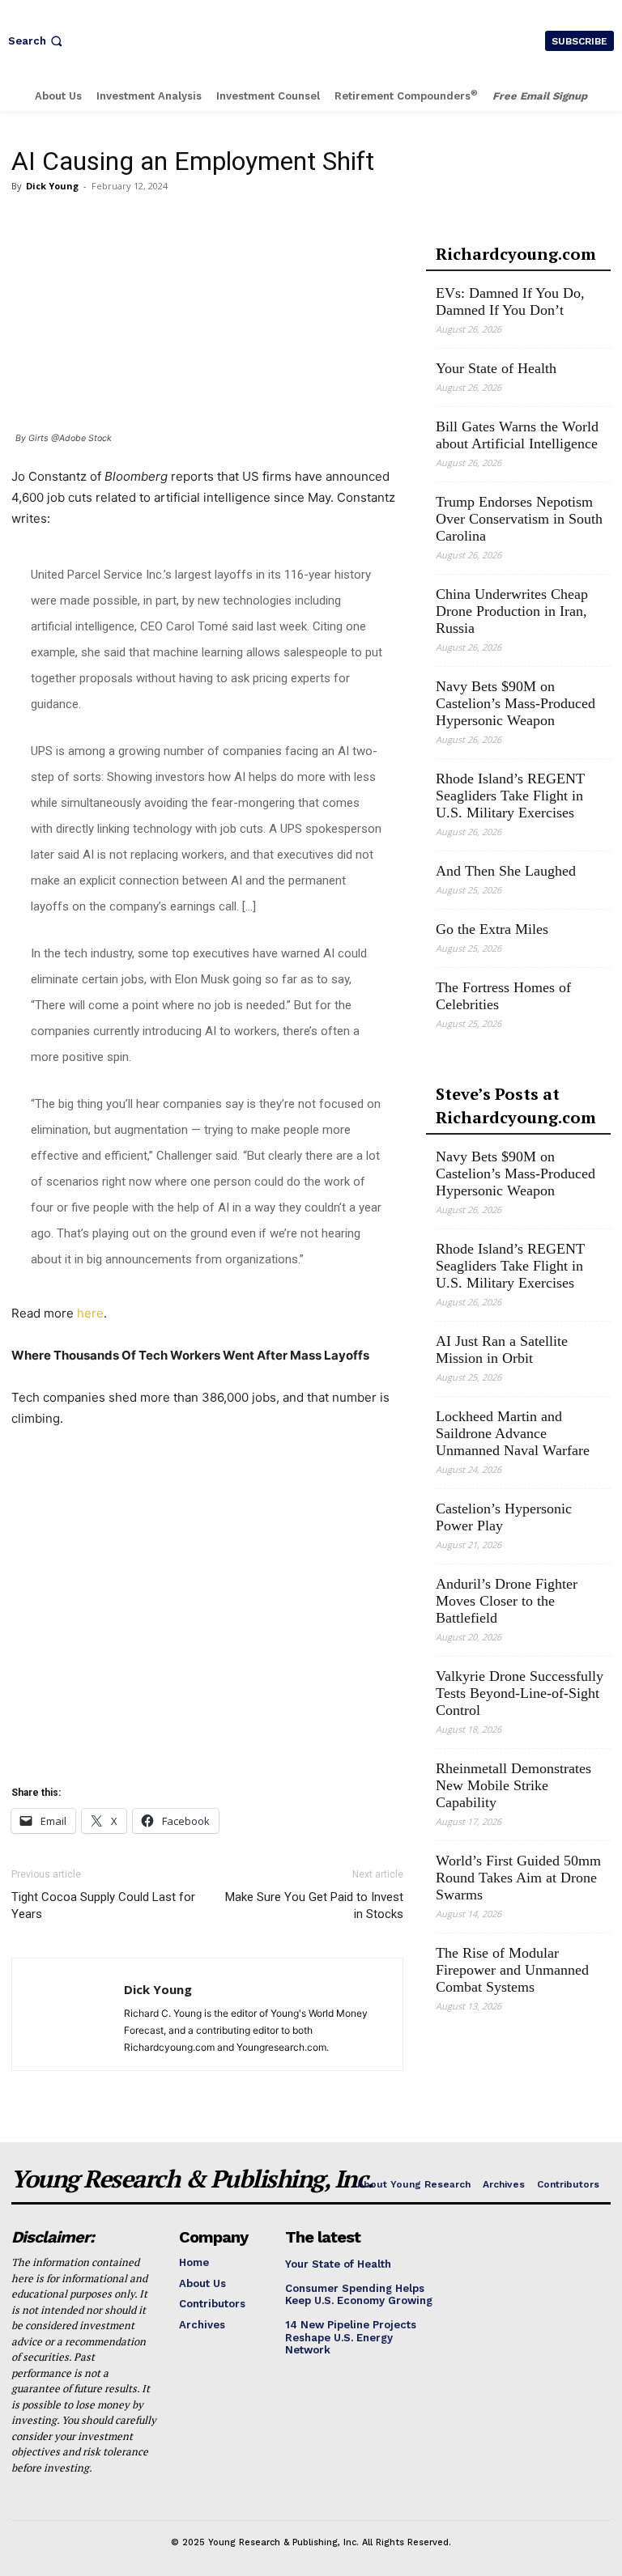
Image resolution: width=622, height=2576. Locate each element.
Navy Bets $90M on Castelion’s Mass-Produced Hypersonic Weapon (515, 703)
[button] (37, 41)
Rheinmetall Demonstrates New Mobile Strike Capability (513, 1785)
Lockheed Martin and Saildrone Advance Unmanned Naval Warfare (513, 1433)
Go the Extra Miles (492, 929)
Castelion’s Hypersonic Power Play (504, 1517)
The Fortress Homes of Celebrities (503, 996)
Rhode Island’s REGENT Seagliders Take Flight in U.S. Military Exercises (510, 796)
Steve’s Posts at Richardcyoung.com (516, 1106)
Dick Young (52, 186)
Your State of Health (496, 368)
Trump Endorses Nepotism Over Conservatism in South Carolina (519, 519)
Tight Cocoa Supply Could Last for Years (103, 1905)
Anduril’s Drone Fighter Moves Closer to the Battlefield (507, 1601)
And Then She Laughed (506, 871)
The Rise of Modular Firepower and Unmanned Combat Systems (512, 1970)
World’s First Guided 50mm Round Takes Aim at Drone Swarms (518, 1878)
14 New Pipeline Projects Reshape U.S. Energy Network (351, 2337)
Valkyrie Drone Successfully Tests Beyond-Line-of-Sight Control (520, 1693)
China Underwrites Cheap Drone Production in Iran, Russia (512, 611)
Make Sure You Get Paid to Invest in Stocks (314, 1905)
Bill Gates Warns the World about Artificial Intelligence (517, 435)
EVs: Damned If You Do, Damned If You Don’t (510, 301)
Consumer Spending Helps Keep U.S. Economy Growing (359, 2295)
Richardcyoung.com (516, 254)
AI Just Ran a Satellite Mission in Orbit (502, 1350)
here (90, 1313)
